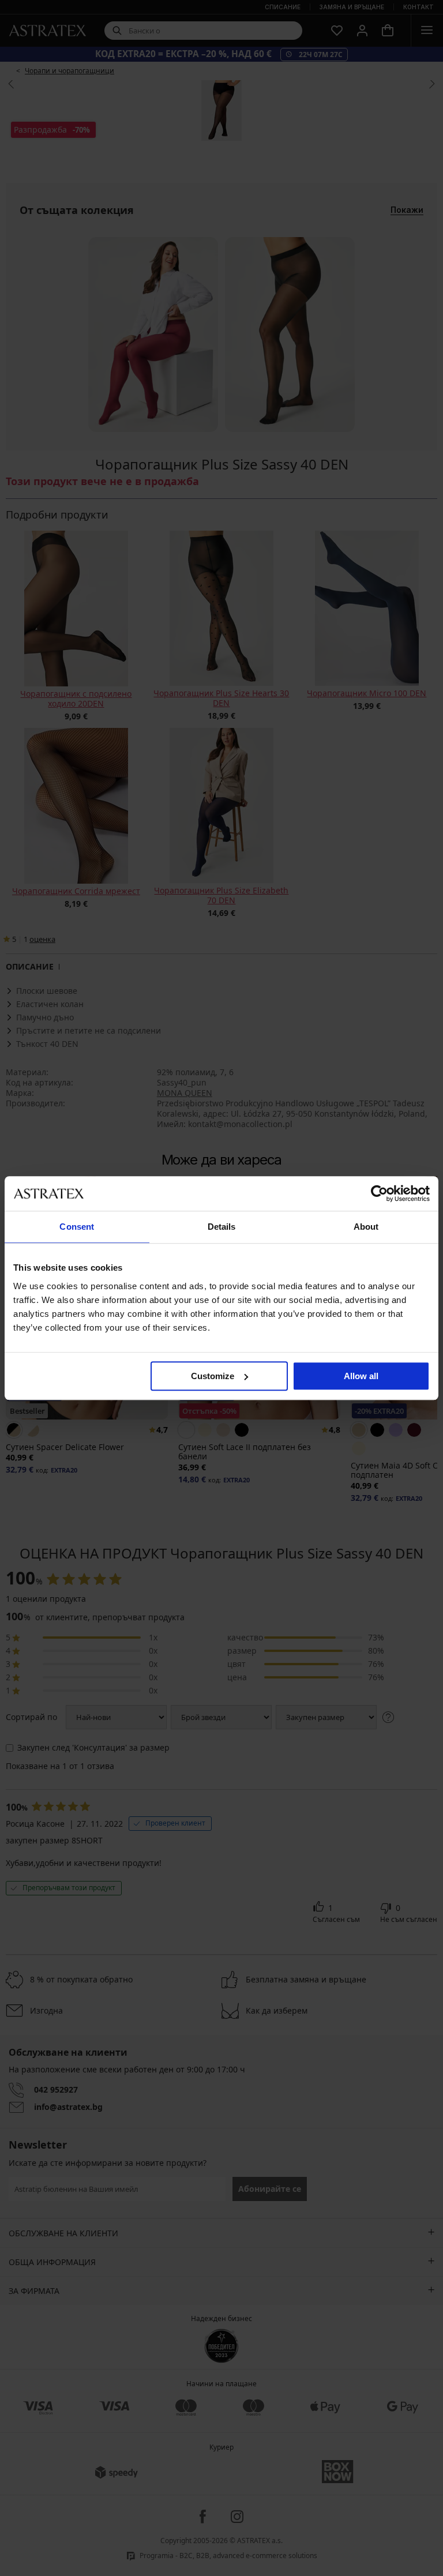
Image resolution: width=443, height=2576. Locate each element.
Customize (213, 1376)
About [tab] (366, 1227)
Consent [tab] (77, 1227)
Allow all (361, 1376)
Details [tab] (222, 1227)
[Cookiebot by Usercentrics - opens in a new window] (379, 1193)
